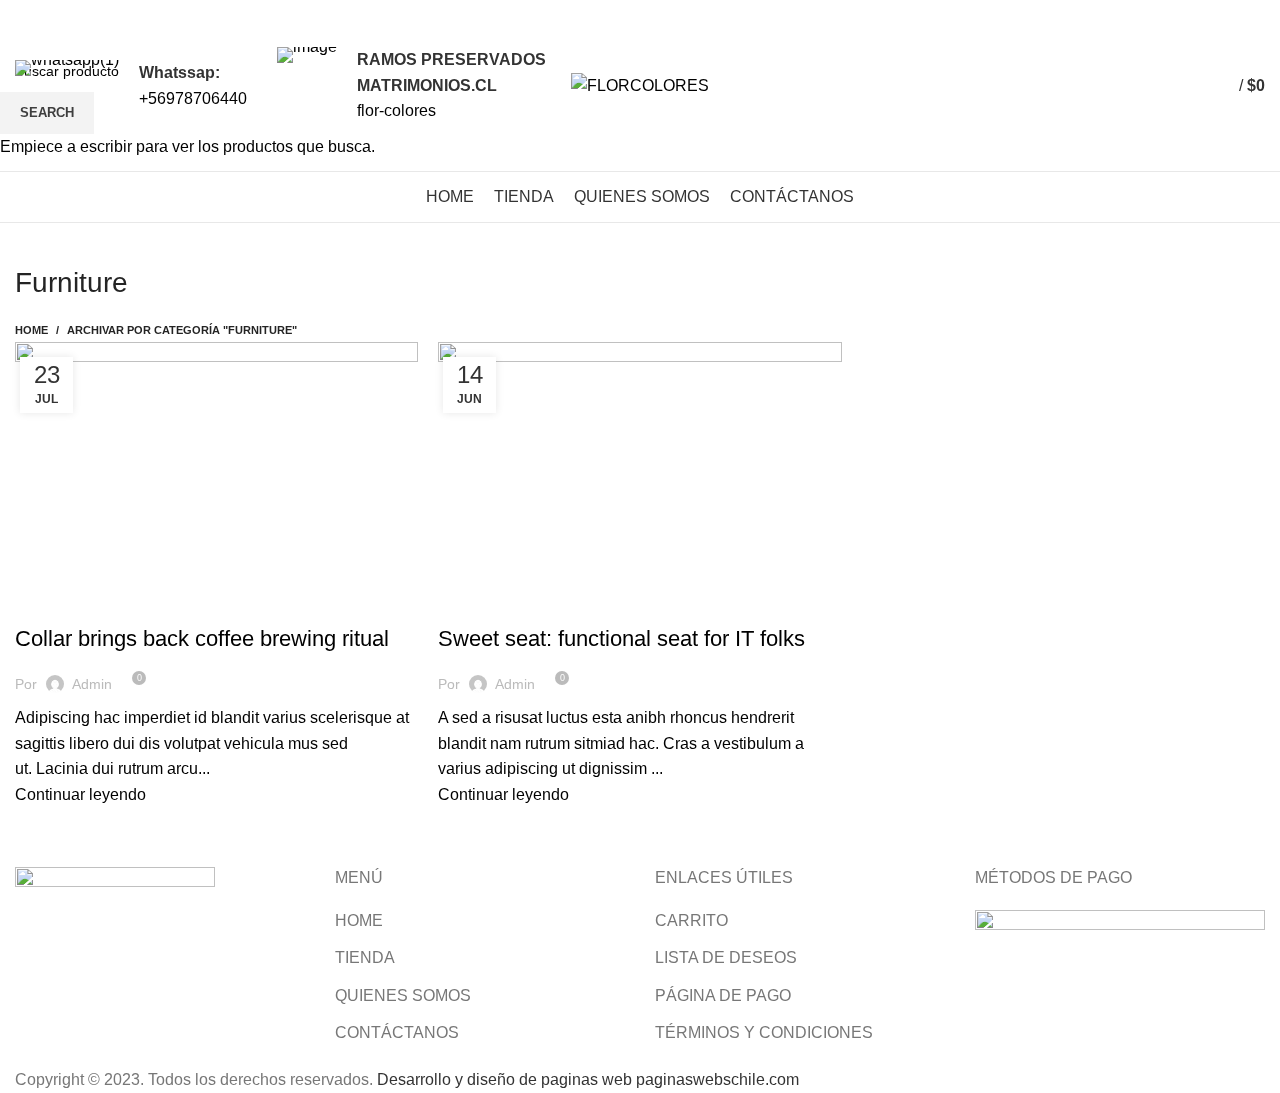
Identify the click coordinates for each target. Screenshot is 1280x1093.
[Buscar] (1162, 86)
